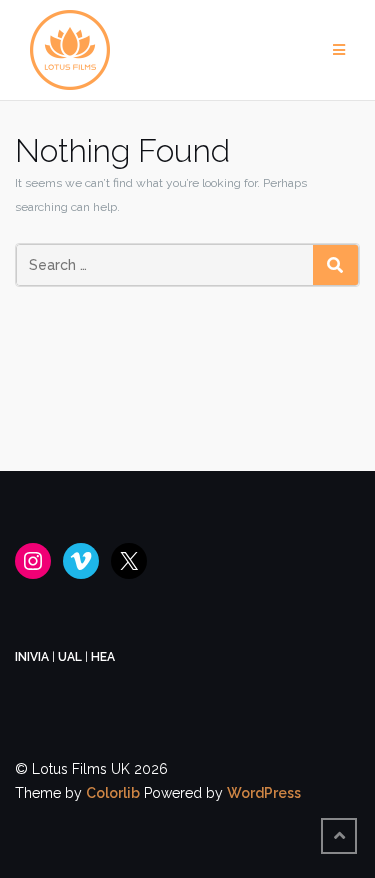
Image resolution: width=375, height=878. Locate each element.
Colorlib (113, 793)
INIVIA (32, 657)
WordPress (264, 793)
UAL (70, 657)
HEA (103, 657)
